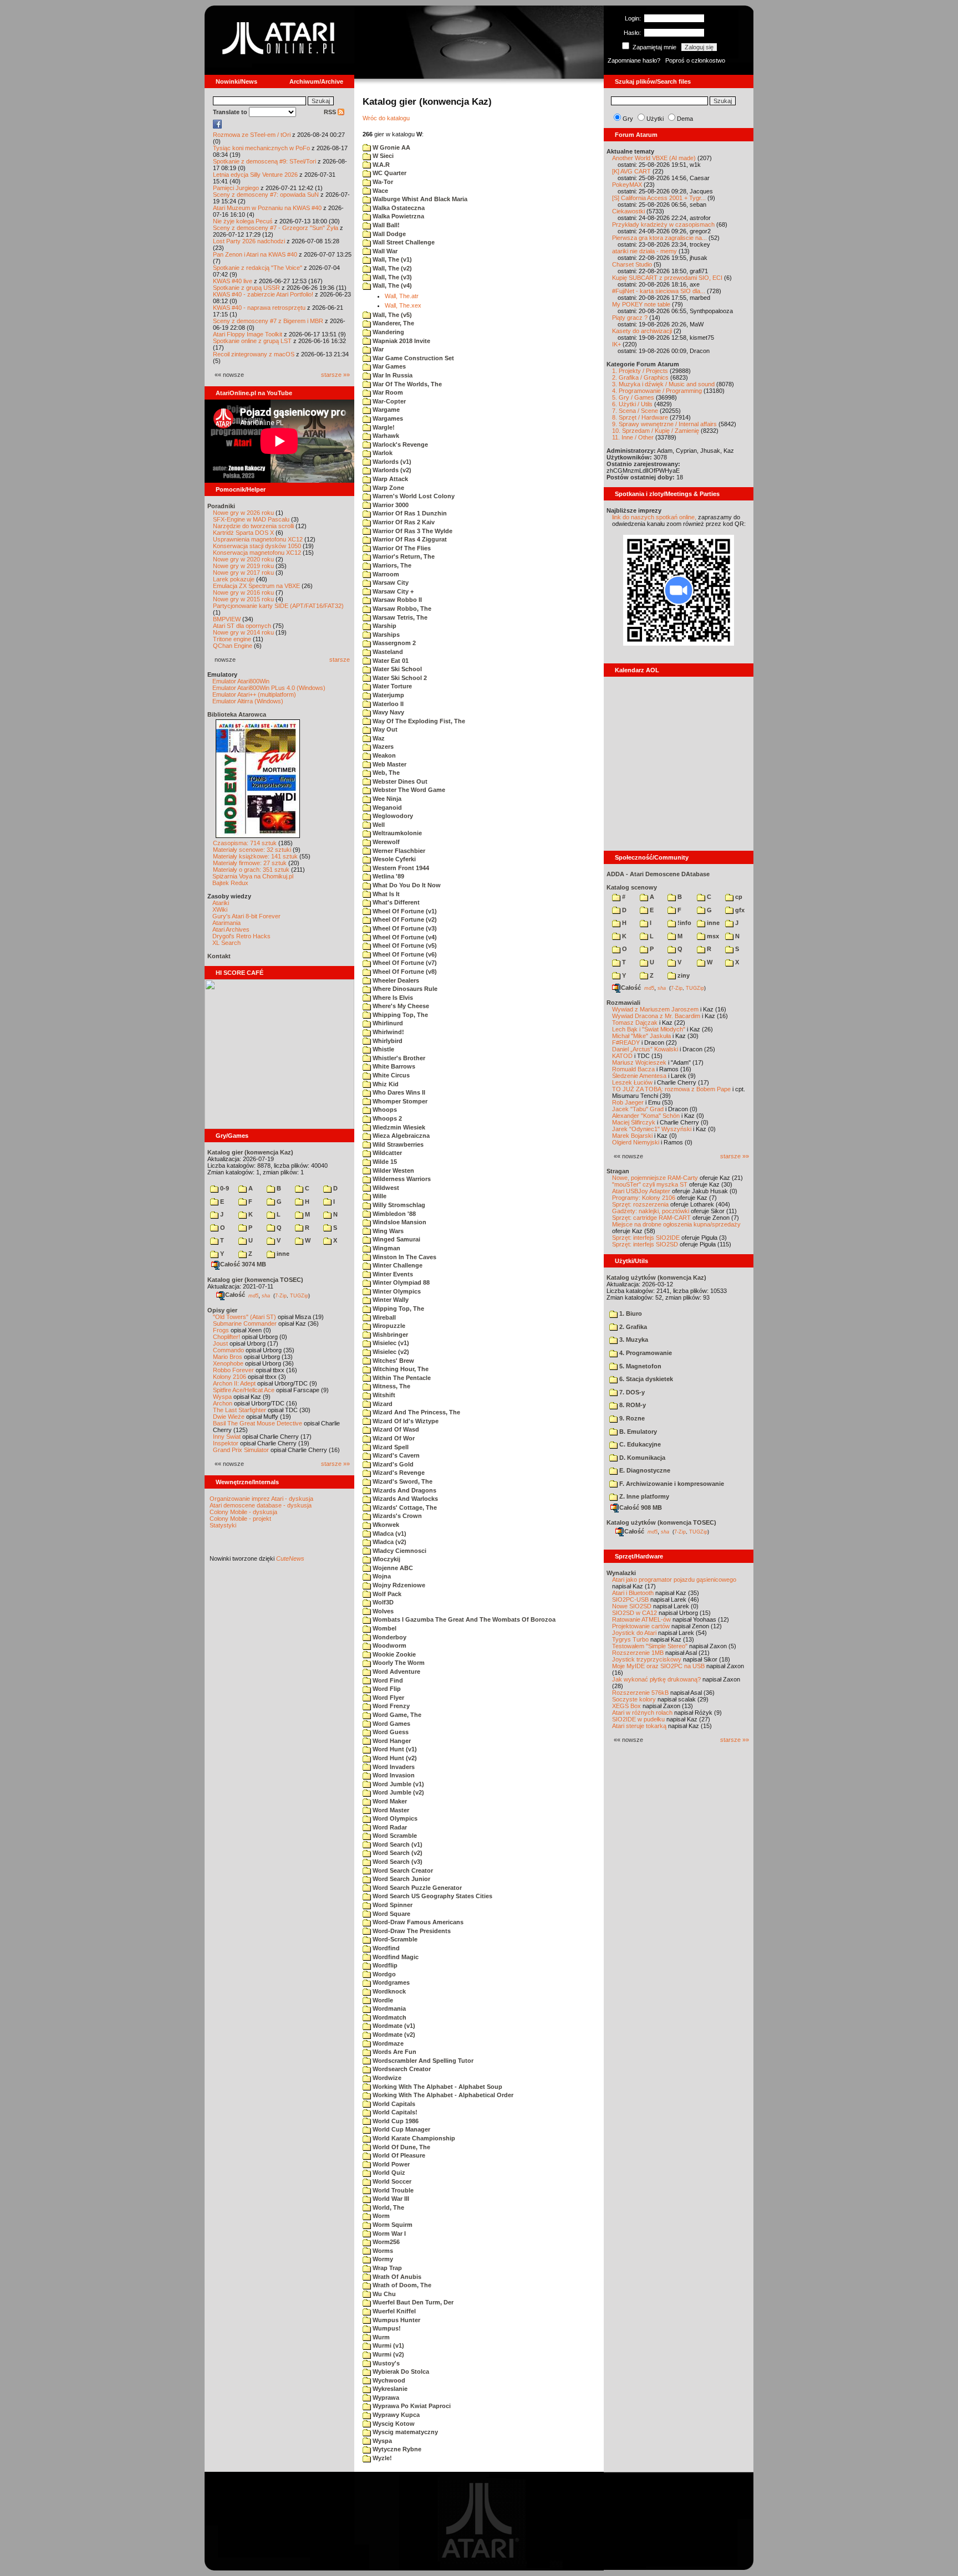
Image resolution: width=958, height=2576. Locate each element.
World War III (390, 2199)
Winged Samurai (396, 1239)
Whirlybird (387, 1041)
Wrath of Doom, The (401, 2285)
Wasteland (387, 652)
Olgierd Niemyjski (636, 1142)
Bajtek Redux (230, 883)
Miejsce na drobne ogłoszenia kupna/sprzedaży (676, 1224)
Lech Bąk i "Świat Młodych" (649, 1029)
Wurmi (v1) (388, 2345)
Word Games (391, 1724)
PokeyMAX (627, 185)
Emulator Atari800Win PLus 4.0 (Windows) (269, 688)
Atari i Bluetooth (633, 1593)
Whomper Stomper (399, 1101)
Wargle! (383, 427)
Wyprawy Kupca (395, 2415)
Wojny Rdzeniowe (398, 1585)
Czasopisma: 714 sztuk (245, 843)
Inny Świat (227, 1437)
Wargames (387, 418)
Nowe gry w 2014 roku (243, 632)
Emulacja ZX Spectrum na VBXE (256, 586)
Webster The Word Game (408, 790)
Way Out (384, 729)
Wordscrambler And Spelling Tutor (422, 2061)
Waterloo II (387, 704)
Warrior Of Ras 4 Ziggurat (409, 539)
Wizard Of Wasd (395, 1429)
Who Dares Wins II (398, 1092)
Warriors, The (391, 565)
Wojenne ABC (392, 1568)
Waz (378, 738)
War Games (388, 366)
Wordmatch (389, 2017)
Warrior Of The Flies (401, 548)
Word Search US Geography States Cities (432, 1896)
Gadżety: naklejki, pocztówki (651, 1211)
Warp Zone (388, 488)
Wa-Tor (382, 182)
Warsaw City (390, 582)
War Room (387, 392)
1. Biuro (630, 1313)
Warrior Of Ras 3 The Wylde (412, 531)
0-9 (224, 1188)
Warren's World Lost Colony (413, 496)
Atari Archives (231, 929)
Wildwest (385, 1188)
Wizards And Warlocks (404, 1499)
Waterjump (388, 695)
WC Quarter (389, 173)
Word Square (391, 1914)
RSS (331, 112)
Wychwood (388, 2380)
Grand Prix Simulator (241, 1450)
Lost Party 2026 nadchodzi (249, 241)
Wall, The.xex (403, 305)
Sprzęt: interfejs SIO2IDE (646, 1238)
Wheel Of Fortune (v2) (404, 919)
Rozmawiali (623, 1003)
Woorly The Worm (398, 1663)
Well (378, 825)
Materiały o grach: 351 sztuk (251, 870)
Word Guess (390, 1732)
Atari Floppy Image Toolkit (248, 334)
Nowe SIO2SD (632, 1606)
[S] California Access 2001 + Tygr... (659, 198)
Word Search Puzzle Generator (416, 1888)
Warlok (382, 453)
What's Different (395, 902)
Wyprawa (385, 2398)
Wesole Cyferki (393, 859)
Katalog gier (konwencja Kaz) (250, 1152)
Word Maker (389, 1801)
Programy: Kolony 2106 (644, 1198)
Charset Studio (632, 264)
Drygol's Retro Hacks (241, 936)
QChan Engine (233, 646)
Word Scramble (394, 1836)
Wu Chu (383, 2294)
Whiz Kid (385, 1084)
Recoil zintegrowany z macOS (254, 354)
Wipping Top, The (398, 1309)
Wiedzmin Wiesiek (398, 1127)
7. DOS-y (631, 1392)
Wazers (382, 747)
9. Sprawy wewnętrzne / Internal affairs (664, 424)
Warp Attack (389, 479)
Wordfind (385, 1948)
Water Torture (391, 686)
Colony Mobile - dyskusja (243, 1512)
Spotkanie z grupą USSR (246, 288)
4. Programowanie (645, 1353)
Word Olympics (394, 1818)
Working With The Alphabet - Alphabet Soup (437, 2087)
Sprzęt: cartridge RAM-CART (651, 1218)
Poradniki (221, 506)
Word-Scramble (394, 1939)
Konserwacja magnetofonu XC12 (257, 553)
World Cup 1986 (395, 2121)
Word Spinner (392, 1905)
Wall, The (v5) (391, 315)
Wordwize (386, 2078)
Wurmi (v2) (388, 2354)
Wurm (380, 2337)
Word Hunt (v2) (394, 1758)
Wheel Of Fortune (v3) (404, 928)
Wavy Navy (388, 712)
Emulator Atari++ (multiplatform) (254, 694)
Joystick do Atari (634, 1633)
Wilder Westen (393, 1171)
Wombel (384, 1628)
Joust (220, 1343)
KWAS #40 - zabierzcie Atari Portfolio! (263, 294)
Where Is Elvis (392, 998)
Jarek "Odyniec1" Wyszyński (652, 1129)
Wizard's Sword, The (402, 1481)
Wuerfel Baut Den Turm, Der (412, 2302)
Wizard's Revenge (398, 1473)
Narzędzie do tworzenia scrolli (253, 526)
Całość (235, 1295)
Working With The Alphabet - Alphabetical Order (442, 2095)
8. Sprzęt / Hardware (640, 417)
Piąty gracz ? (630, 318)
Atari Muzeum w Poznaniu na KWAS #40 (267, 208)
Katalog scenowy (632, 887)
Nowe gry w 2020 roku (243, 559)
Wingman (386, 1248)
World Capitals (393, 2104)
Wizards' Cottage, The (404, 1507)
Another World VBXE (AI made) (654, 158)
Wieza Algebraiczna (400, 1136)
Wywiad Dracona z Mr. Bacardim (656, 1016)
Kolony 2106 (230, 1377)
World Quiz (388, 2173)
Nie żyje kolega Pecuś (243, 221)
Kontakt (219, 956)
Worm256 (385, 2242)
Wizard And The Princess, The (416, 1412)
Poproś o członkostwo (695, 60)
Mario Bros (228, 1357)
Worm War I (388, 2233)
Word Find (387, 1680)
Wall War (384, 251)
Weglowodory (392, 816)
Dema (685, 119)
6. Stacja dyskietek (645, 1379)
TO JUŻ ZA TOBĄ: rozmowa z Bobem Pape (671, 1089)
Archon (223, 1403)
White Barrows (393, 1066)
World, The (388, 2207)
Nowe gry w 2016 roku (243, 592)
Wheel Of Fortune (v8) (404, 972)
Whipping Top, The (399, 1015)
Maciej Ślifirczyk (634, 1122)
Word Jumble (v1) (398, 1784)
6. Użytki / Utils (632, 404)
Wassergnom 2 (393, 643)
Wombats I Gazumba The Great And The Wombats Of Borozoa (463, 1619)
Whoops (384, 1110)
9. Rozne (631, 1418)
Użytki (655, 119)
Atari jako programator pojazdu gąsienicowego (674, 1580)
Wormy (382, 2259)
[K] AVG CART (631, 171)
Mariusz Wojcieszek (639, 1062)
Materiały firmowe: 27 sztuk (250, 863)
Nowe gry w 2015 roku (243, 599)
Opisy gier (222, 1310)
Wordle (382, 2000)
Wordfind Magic (395, 1957)
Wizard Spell (390, 1447)
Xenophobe (228, 1363)
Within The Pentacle (401, 1378)
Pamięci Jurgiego (236, 188)
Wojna (381, 1576)
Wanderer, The (393, 323)
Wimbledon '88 (393, 1214)
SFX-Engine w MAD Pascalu (251, 519)
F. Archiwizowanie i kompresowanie (671, 1484)
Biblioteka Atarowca (237, 714)
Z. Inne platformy (643, 1496)
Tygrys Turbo (630, 1639)
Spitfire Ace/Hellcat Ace (244, 1390)
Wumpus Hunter (396, 2320)
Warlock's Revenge (399, 444)
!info (684, 923)
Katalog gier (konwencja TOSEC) (255, 1280)
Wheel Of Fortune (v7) (404, 963)
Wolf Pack (386, 1594)
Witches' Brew (393, 1361)
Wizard (382, 1404)
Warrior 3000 (390, 505)
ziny (683, 975)
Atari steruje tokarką (639, 1726)
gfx (739, 910)
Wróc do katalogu (386, 118)
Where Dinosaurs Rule (404, 989)
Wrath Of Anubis (396, 2277)
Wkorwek (385, 1525)
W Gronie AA (391, 147)
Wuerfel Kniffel (393, 2311)
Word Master (390, 1810)
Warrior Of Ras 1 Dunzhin (409, 513)
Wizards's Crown (396, 1516)
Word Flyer (388, 1698)
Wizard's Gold (392, 1464)
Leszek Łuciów (632, 1082)
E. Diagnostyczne (644, 1470)
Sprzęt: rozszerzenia (640, 1204)
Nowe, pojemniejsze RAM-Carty (655, 1178)
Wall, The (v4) (391, 285)
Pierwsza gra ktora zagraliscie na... (659, 238)
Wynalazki (621, 1573)
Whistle (383, 1049)
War (377, 349)
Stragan (618, 1171)
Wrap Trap (386, 2268)
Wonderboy (389, 1637)
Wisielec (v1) (390, 1343)
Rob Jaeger (628, 1102)
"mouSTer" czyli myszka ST (650, 1184)
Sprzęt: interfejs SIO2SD (645, 1244)
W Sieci (382, 156)
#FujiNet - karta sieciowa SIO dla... (659, 291)
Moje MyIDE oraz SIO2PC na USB (658, 1666)
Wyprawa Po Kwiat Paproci (411, 2406)
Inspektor (226, 1443)
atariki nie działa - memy (644, 251)
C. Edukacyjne (639, 1444)
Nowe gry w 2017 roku (243, 573)
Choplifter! (226, 1337)
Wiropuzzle (388, 1326)
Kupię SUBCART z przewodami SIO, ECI (667, 278)
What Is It (385, 894)
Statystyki (223, 1525)
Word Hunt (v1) (394, 1749)
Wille (379, 1196)
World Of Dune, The (401, 2147)
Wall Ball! (385, 225)
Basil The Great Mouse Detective (258, 1423)
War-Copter (388, 401)
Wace (379, 191)
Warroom (385, 574)
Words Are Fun (394, 2052)
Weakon (383, 755)
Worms (382, 2251)
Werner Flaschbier (398, 851)
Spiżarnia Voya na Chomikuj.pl (253, 876)
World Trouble (392, 2190)
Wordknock (388, 1991)
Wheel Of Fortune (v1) (404, 911)
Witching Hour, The (400, 1369)
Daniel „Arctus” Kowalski (645, 1049)
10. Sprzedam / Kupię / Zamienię (656, 431)
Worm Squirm (392, 2225)
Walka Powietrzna (398, 216)
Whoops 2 (386, 1118)
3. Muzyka (633, 1340)
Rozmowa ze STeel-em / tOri (252, 135)
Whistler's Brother (398, 1058)
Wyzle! (381, 2458)
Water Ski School (396, 669)
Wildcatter (386, 1153)
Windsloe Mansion (399, 1222)
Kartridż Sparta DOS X (243, 533)
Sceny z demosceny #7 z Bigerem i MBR (268, 321)
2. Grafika (632, 1327)
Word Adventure (396, 1672)
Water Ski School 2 (399, 678)
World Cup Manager (401, 2129)
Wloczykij (386, 1559)
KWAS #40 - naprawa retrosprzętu (259, 308)
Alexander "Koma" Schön (646, 1116)
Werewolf (385, 842)
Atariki (221, 903)
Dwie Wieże (229, 1417)
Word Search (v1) (397, 1844)
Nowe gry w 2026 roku (243, 513)
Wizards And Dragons (404, 1490)
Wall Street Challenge (403, 242)
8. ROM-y (632, 1405)
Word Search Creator (402, 1870)
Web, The (385, 773)
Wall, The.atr (402, 296)
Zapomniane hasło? (634, 60)
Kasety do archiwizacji (642, 331)
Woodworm (389, 1645)
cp (738, 897)
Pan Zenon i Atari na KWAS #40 (255, 254)
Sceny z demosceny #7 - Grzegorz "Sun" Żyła (276, 228)
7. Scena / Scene (635, 411)
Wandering (388, 332)
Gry (628, 119)
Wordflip (384, 1965)
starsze (340, 660)
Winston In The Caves (404, 1257)
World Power (390, 2164)
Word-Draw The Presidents (411, 1931)
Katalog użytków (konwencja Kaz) (656, 1277)
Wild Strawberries (397, 1144)
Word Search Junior (401, 1879)
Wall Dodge (388, 234)
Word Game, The (396, 1715)
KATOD (622, 1056)
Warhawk (385, 436)
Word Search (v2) (397, 1853)
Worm (380, 2216)
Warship (384, 626)
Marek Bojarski (632, 1136)
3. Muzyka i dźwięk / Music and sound (663, 384)
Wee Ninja (386, 799)
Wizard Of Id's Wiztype (405, 1421)
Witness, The (391, 1386)
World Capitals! (394, 2112)
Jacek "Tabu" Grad (638, 1109)
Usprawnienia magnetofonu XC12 (258, 539)
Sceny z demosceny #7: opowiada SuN (266, 195)
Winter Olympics (396, 1291)
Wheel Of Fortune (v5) (404, 945)
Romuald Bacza (633, 1069)
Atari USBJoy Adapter (641, 1191)
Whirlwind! (388, 1032)
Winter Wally (390, 1300)
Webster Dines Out (399, 781)
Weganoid (386, 807)
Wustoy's (385, 2363)
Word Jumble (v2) (398, 1792)
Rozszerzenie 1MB (638, 1653)
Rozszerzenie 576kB (640, 1693)
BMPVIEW (227, 619)
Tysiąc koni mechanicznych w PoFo (261, 148)
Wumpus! (386, 2328)
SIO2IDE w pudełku (638, 1719)
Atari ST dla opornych (242, 626)
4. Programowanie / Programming (657, 391)
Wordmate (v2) (393, 2035)
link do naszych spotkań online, (654, 517)
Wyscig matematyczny (404, 2432)
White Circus (390, 1075)
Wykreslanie (389, 2389)
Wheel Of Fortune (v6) (404, 954)
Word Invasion (393, 1775)
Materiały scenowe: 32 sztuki (252, 850)
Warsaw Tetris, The (399, 617)
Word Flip (386, 1689)
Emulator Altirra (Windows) (248, 701)
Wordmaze (387, 2043)
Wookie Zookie (393, 1654)
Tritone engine (232, 639)
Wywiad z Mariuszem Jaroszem (655, 1009)
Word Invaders (393, 1767)
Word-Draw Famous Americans (417, 1922)
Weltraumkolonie (396, 833)
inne (282, 1254)
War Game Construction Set (412, 358)
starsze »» (335, 375)
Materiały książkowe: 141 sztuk (255, 856)
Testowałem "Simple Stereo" (650, 1646)
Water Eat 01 (390, 661)
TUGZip (299, 1295)
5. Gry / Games (633, 397)
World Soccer (391, 2181)
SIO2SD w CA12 (635, 1613)
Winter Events (392, 1274)
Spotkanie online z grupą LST (252, 341)
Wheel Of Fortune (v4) (404, 937)
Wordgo (383, 1974)
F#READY (626, 1042)
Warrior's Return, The (403, 556)
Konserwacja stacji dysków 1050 (257, 546)
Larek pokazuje (234, 579)
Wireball (383, 1317)
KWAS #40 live (233, 281)
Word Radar (389, 1827)
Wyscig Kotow (393, 2424)
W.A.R (380, 165)
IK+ (616, 344)
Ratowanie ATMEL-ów (641, 1619)
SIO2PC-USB (630, 1599)
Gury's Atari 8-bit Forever (246, 916)
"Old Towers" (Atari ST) (244, 1317)
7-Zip (281, 1295)
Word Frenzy (390, 1706)
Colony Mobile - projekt (240, 1519)
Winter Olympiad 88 (400, 1282)
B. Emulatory (637, 1432)
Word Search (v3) (397, 1862)
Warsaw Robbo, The (401, 609)
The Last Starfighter (239, 1410)
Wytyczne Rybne (396, 2449)
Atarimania (226, 923)
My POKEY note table (641, 304)
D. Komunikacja (641, 1458)
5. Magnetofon (639, 1366)
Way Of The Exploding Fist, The (418, 721)
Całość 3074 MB (243, 1264)
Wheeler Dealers (395, 980)
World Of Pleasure (398, 2155)
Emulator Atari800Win (241, 681)
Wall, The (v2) (391, 268)
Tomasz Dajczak (635, 1023)
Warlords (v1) (391, 462)
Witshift (383, 1395)
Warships (385, 635)
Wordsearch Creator (401, 2069)
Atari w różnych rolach (642, 1713)
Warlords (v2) (391, 470)
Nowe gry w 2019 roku (243, 566)
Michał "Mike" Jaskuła (641, 1036)
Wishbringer (389, 1335)
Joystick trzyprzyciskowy (647, 1659)
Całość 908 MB (641, 1507)
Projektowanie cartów (641, 1626)
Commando (228, 1350)
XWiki (220, 909)
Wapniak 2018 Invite (401, 341)
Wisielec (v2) (390, 1352)
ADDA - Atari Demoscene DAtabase (658, 874)
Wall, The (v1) (391, 259)
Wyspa (222, 1397)
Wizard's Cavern (395, 1455)
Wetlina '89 (388, 876)
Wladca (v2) (389, 1542)
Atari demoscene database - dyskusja (261, 1505)
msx (712, 936)
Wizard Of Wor (393, 1438)
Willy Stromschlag (398, 1205)
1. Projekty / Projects (640, 371)
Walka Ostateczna (398, 208)
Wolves (382, 1611)
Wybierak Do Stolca (400, 2371)
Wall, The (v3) (391, 277)
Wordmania (388, 2008)
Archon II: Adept (235, 1383)
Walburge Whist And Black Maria (419, 199)
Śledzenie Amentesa (639, 1076)
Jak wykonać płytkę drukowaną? (656, 1679)
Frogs (221, 1330)
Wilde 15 (384, 1162)
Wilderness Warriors (401, 1179)
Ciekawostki (628, 211)
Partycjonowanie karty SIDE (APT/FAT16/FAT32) (278, 606)
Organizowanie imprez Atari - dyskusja (261, 1499)
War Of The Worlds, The (406, 384)
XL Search (226, 943)
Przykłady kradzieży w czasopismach (663, 224)
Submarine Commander (245, 1323)
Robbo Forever (233, 1370)
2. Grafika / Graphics (640, 377)
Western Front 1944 (400, 868)
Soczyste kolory (634, 1699)
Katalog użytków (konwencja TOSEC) (661, 1522)
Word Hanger (391, 1741)
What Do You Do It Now (406, 885)
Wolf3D (382, 1602)
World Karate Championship (413, 2138)
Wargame (385, 410)
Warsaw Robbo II (396, 600)
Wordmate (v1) (393, 2026)
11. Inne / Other (633, 437)
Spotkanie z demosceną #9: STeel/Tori (264, 161)
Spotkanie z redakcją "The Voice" (258, 268)
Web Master (389, 764)
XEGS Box (626, 1706)
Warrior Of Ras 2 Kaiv (403, 522)
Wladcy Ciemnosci (399, 1551)
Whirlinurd (387, 1023)
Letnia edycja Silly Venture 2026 (255, 175)
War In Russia (392, 375)
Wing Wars (387, 1231)
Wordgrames (390, 1982)
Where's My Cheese (400, 1006)
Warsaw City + (392, 591)
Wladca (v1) (389, 1534)
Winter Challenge (397, 1265)
